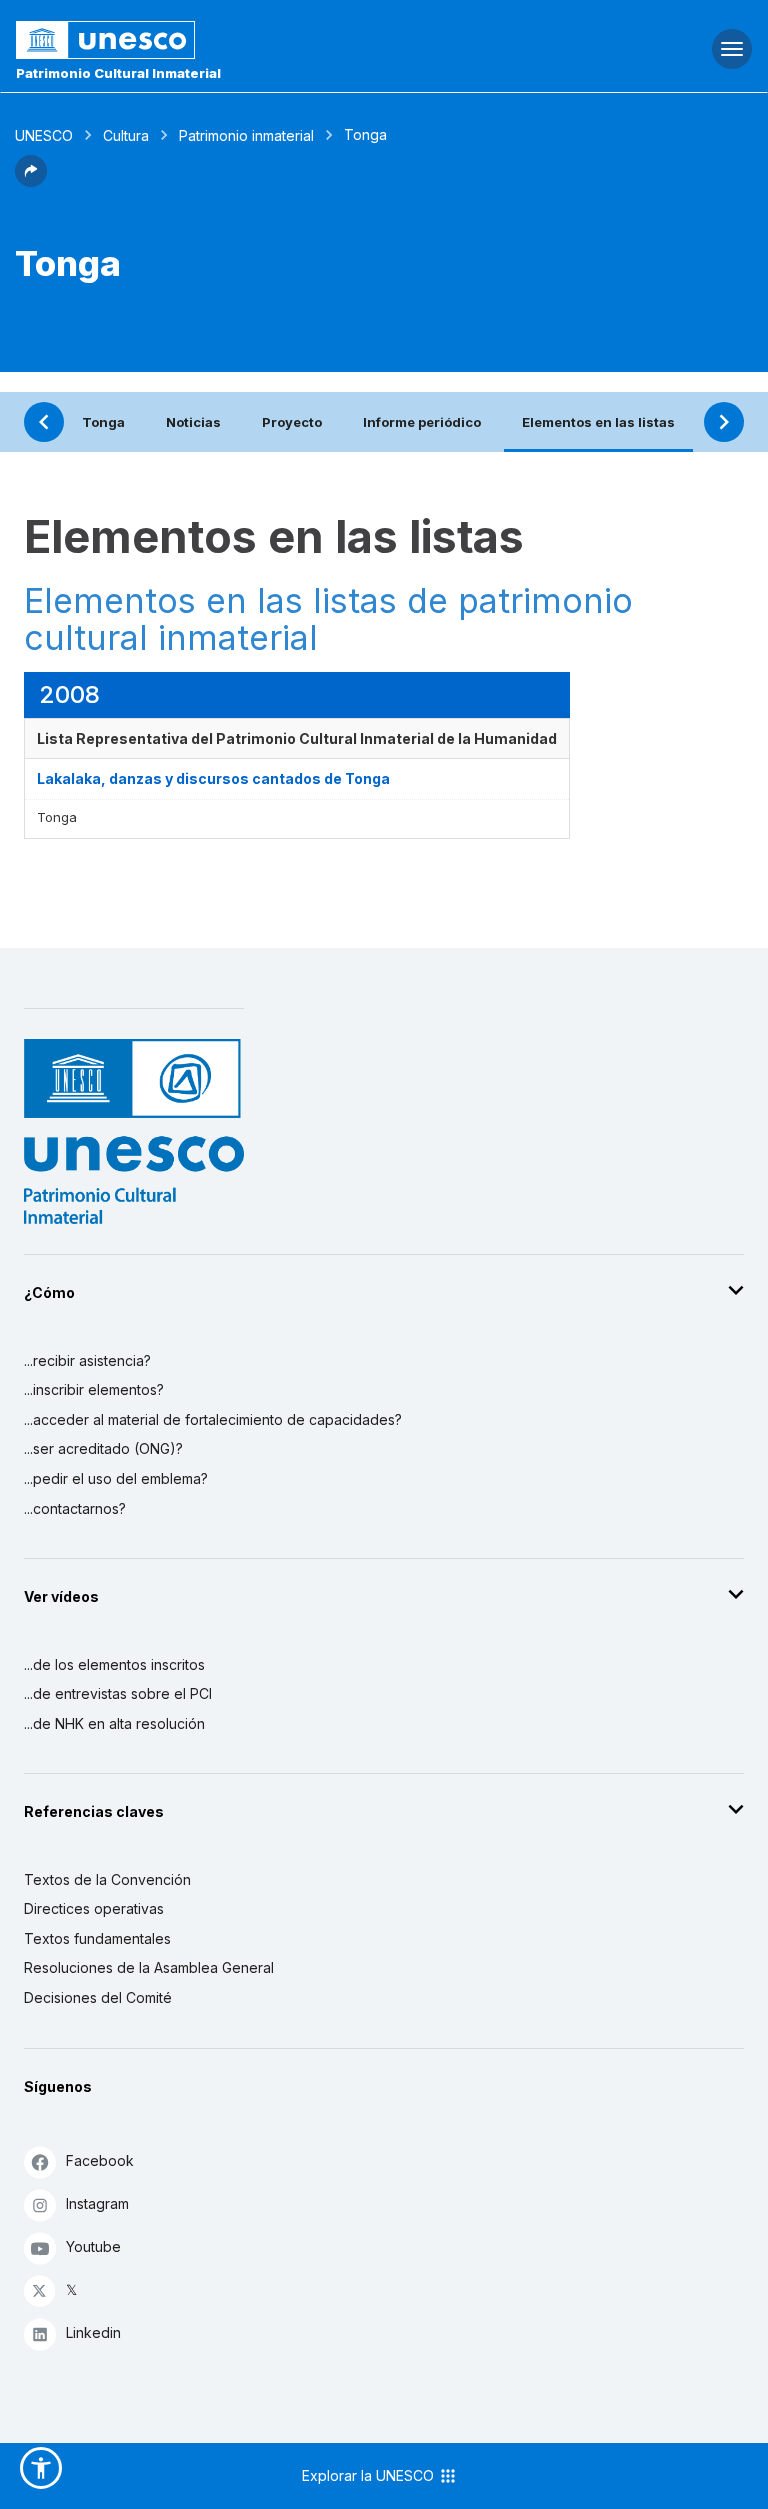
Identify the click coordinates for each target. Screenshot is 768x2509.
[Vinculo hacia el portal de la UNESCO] (256, 40)
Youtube (93, 2246)
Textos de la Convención (107, 1879)
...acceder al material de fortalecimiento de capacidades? (213, 1419)
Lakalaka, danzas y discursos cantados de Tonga (213, 778)
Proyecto (292, 422)
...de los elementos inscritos (114, 1664)
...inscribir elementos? (94, 1389)
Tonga (103, 422)
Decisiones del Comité (98, 1997)
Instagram (97, 2203)
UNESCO (44, 135)
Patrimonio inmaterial (246, 135)
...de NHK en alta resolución (114, 1723)
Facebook (100, 2160)
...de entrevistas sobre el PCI (118, 1693)
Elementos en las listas (598, 422)
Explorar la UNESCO (370, 2475)
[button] (31, 181)
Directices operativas (94, 1908)
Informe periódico (422, 422)
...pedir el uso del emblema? (116, 1478)
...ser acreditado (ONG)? (103, 1448)
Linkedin (93, 2332)
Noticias (193, 422)
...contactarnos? (75, 1508)
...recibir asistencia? (87, 1360)
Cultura (126, 135)
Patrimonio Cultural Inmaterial (118, 73)
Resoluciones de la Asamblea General (149, 1967)
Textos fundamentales (97, 1938)
